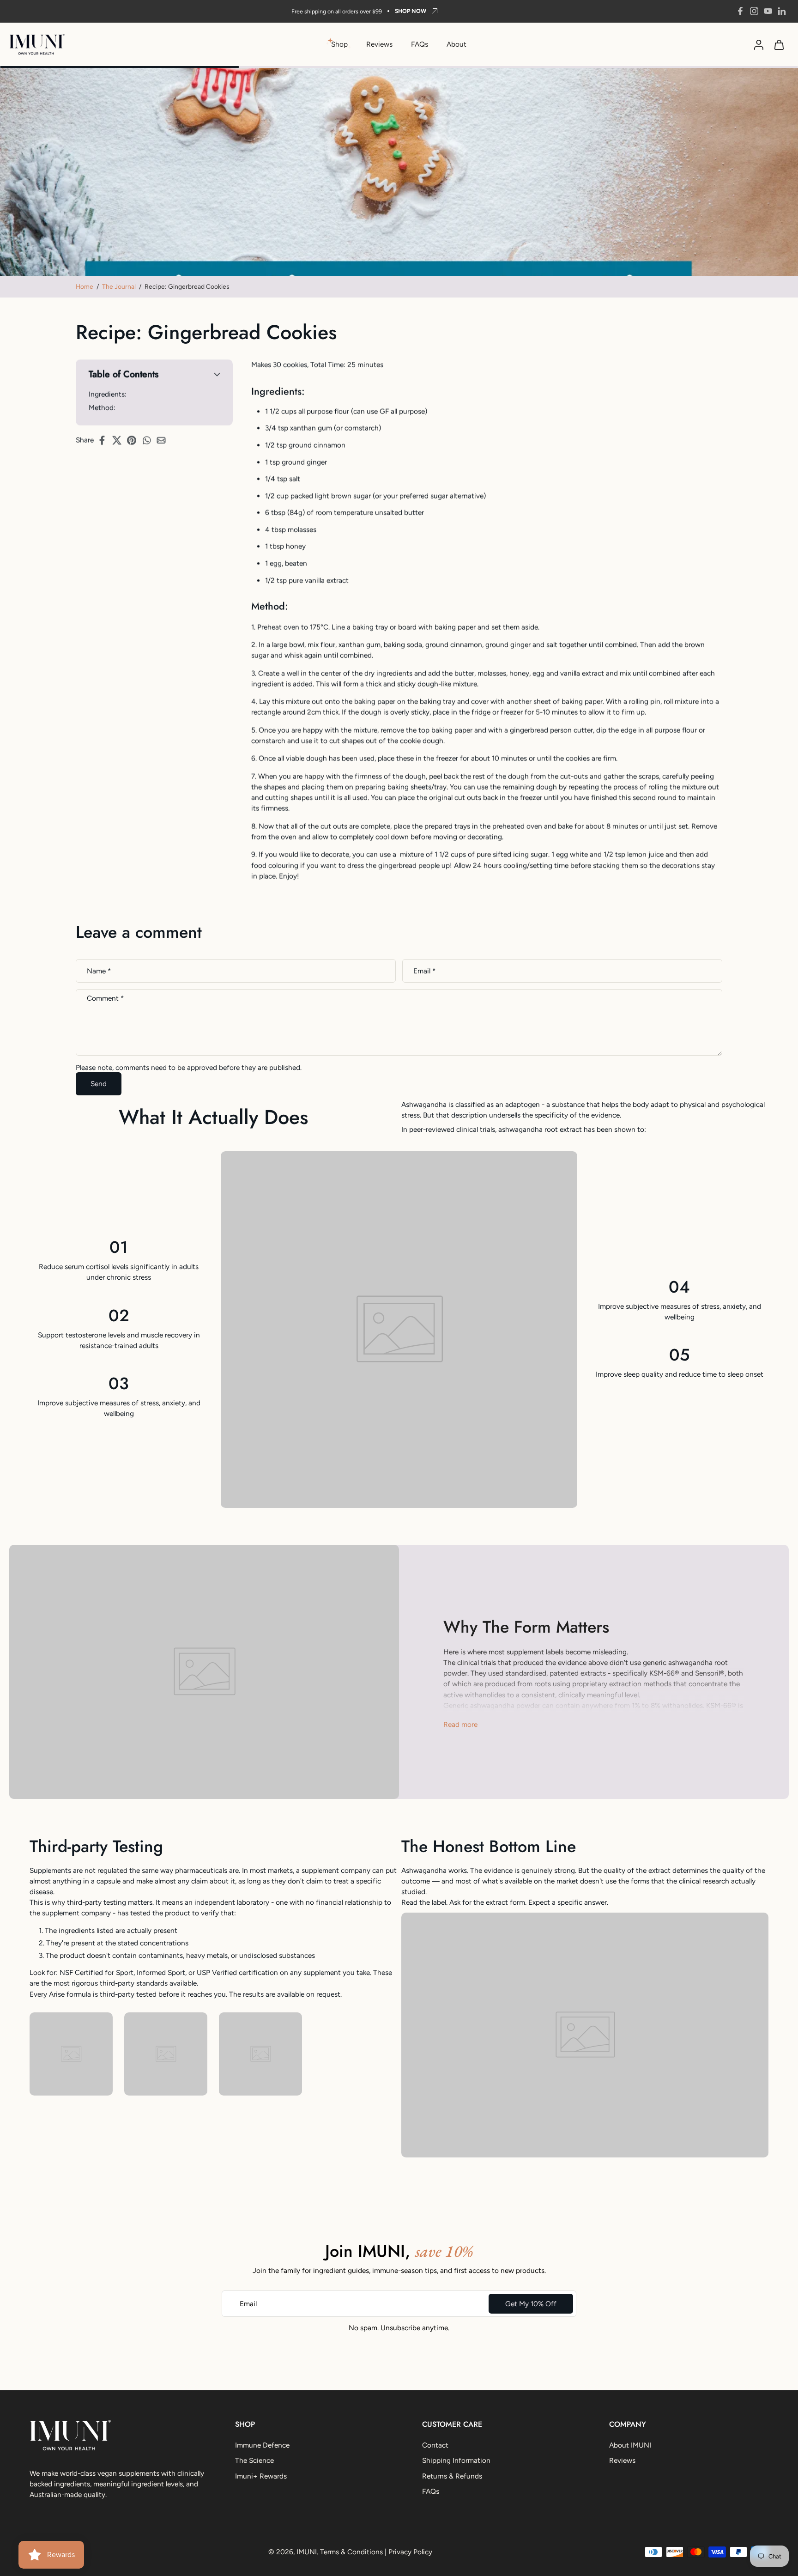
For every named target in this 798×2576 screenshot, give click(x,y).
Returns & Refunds (452, 2476)
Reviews (379, 44)
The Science (254, 2461)
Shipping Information (456, 2461)
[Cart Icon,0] (779, 44)
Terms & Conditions (351, 2552)
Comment (105, 999)
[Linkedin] (782, 11)
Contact (435, 2445)
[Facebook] (740, 11)
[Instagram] (754, 11)
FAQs (420, 44)
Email (424, 971)
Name (99, 971)
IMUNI (307, 2552)
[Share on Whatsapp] (149, 440)
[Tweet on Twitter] (120, 440)
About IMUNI (630, 2445)
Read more (460, 1724)
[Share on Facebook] (105, 440)
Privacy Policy (410, 2552)
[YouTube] (768, 11)
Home (85, 286)
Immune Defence (262, 2445)
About (456, 44)
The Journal (119, 286)
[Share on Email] (164, 440)
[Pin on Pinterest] (134, 440)
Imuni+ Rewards (261, 2476)
